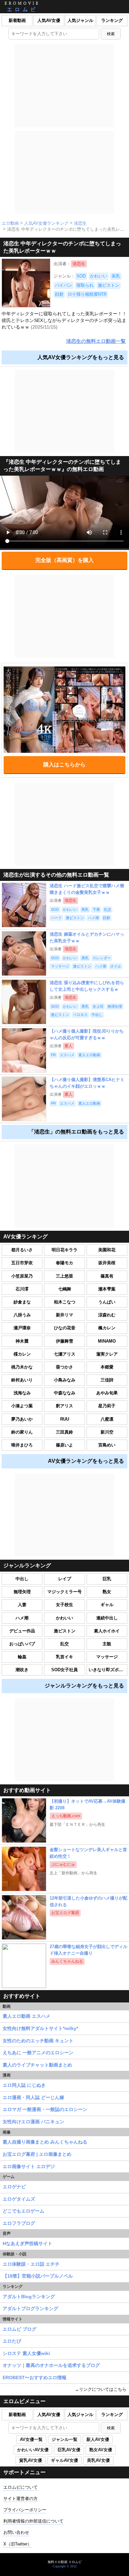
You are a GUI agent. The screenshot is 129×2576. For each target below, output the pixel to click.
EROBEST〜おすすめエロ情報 (35, 2378)
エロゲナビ (14, 2187)
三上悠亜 (64, 1276)
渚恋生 (80, 223)
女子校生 (64, 1605)
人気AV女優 (49, 20)
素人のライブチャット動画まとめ (37, 2065)
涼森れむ (107, 1315)
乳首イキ (64, 1657)
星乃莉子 (107, 1406)
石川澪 (22, 1289)
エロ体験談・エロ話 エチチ (31, 2264)
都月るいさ (22, 1250)
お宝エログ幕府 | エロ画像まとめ (37, 2154)
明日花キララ (64, 1250)
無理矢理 (22, 1592)
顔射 (59, 294)
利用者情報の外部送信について (33, 2521)
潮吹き (22, 1670)
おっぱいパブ (22, 1644)
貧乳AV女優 (31, 2460)
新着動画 (17, 20)
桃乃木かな (22, 1367)
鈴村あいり (22, 1380)
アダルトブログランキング (30, 2308)
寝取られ (85, 285)
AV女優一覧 (31, 2439)
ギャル (107, 1605)
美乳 (116, 276)
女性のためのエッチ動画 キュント (38, 2041)
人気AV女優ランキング (46, 223)
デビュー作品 (22, 1631)
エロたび (12, 2341)
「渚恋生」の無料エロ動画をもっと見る (76, 1132)
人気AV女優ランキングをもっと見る (81, 357)
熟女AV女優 (101, 2450)
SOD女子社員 (64, 1670)
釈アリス (64, 1406)
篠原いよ (64, 1445)
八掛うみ (22, 1315)
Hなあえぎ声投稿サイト (27, 2243)
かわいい (99, 276)
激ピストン (109, 285)
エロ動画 (10, 223)
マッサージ (107, 1657)
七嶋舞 (65, 1289)
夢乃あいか (22, 1419)
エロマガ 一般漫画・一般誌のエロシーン (45, 2109)
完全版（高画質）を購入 (64, 560)
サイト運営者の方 (21, 2498)
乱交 (64, 1644)
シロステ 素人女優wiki (26, 2353)
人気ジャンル (80, 20)
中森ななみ (65, 1393)
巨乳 (107, 1579)
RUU (65, 1419)
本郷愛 (107, 1367)
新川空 (107, 1432)
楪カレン (22, 1354)
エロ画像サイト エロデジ (29, 2166)
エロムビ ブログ (20, 2329)
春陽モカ (64, 1263)
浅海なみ (22, 1393)
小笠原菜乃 (22, 1276)
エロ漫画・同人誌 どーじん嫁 (33, 2097)
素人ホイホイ (107, 1631)
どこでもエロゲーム (23, 2211)
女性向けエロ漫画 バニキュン (33, 2122)
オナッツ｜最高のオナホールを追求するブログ (51, 2365)
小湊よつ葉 (22, 1406)
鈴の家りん (22, 1432)
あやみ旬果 (107, 1393)
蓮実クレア (107, 1354)
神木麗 (22, 1341)
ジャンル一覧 (64, 2439)
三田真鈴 (64, 1432)
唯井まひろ (22, 1445)
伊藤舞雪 (64, 1341)
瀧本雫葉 (107, 1289)
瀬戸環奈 (22, 1328)
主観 (107, 1644)
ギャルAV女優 (64, 2460)
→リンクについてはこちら (101, 2389)
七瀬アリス (65, 1354)
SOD (81, 276)
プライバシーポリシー (25, 2510)
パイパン (64, 285)
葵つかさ (64, 1367)
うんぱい (107, 1302)
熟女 (107, 1592)
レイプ (65, 1579)
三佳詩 (107, 1380)
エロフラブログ (19, 2223)
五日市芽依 (22, 1263)
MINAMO (107, 1341)
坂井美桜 (107, 1263)
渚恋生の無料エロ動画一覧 (96, 341)
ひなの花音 (65, 1328)
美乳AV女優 (98, 2460)
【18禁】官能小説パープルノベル (38, 2276)
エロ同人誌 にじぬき (24, 2085)
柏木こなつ (65, 1302)
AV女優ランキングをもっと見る (86, 1461)
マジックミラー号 (64, 1592)
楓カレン (107, 1328)
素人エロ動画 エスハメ (26, 2016)
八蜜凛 (107, 1419)
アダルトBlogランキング (29, 2297)
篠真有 (107, 1276)
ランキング (112, 20)
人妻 (22, 1605)
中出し (22, 1579)
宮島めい (107, 1445)
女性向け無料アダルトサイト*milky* (40, 2028)
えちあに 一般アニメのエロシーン (38, 2053)
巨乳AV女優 (69, 2450)
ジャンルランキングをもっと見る (84, 1686)
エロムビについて (21, 2487)
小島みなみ (65, 1380)
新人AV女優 (98, 2439)
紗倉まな (22, 1302)
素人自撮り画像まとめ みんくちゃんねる (45, 2142)
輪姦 (22, 1657)
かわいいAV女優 (33, 2450)
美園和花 (107, 1250)
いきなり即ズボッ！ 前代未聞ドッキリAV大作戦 (108, 1670)
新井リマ (64, 1315)
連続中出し (107, 1618)
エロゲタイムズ (19, 2199)
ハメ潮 (22, 1618)
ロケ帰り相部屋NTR (87, 294)
